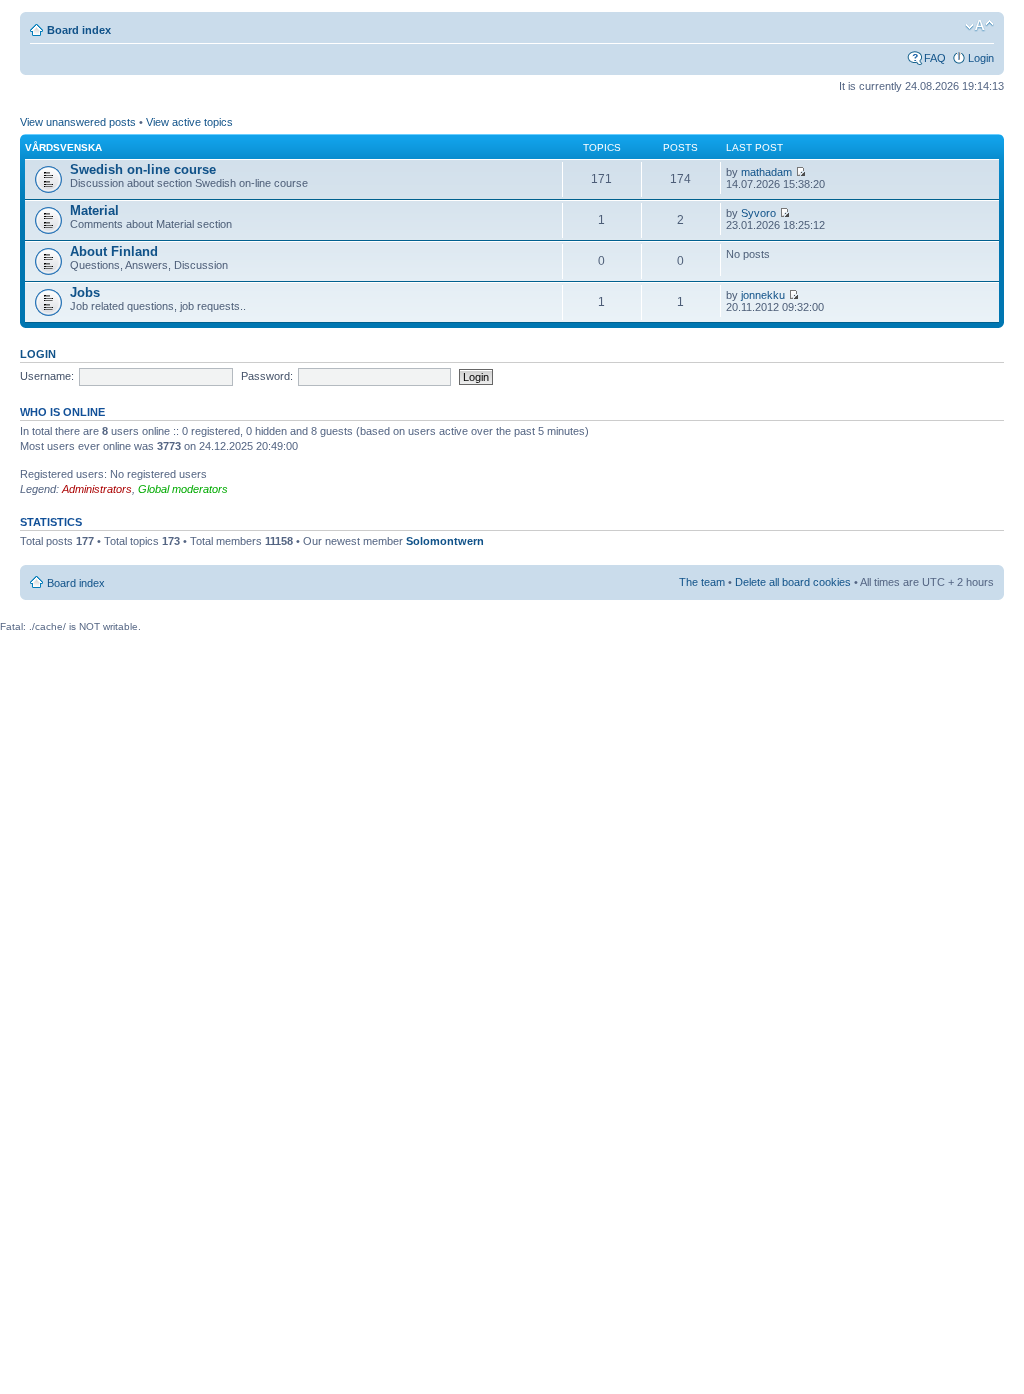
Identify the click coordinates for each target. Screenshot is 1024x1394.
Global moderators (183, 489)
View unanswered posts (78, 122)
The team (702, 582)
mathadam (766, 172)
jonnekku (763, 295)
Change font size (979, 26)
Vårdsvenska (63, 147)
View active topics (189, 122)
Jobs (85, 292)
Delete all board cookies (793, 582)
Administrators (97, 489)
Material (94, 210)
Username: (47, 376)
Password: (267, 376)
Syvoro (758, 213)
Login (981, 58)
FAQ (935, 58)
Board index (79, 30)
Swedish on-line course (143, 169)
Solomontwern (445, 541)
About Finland (114, 251)
